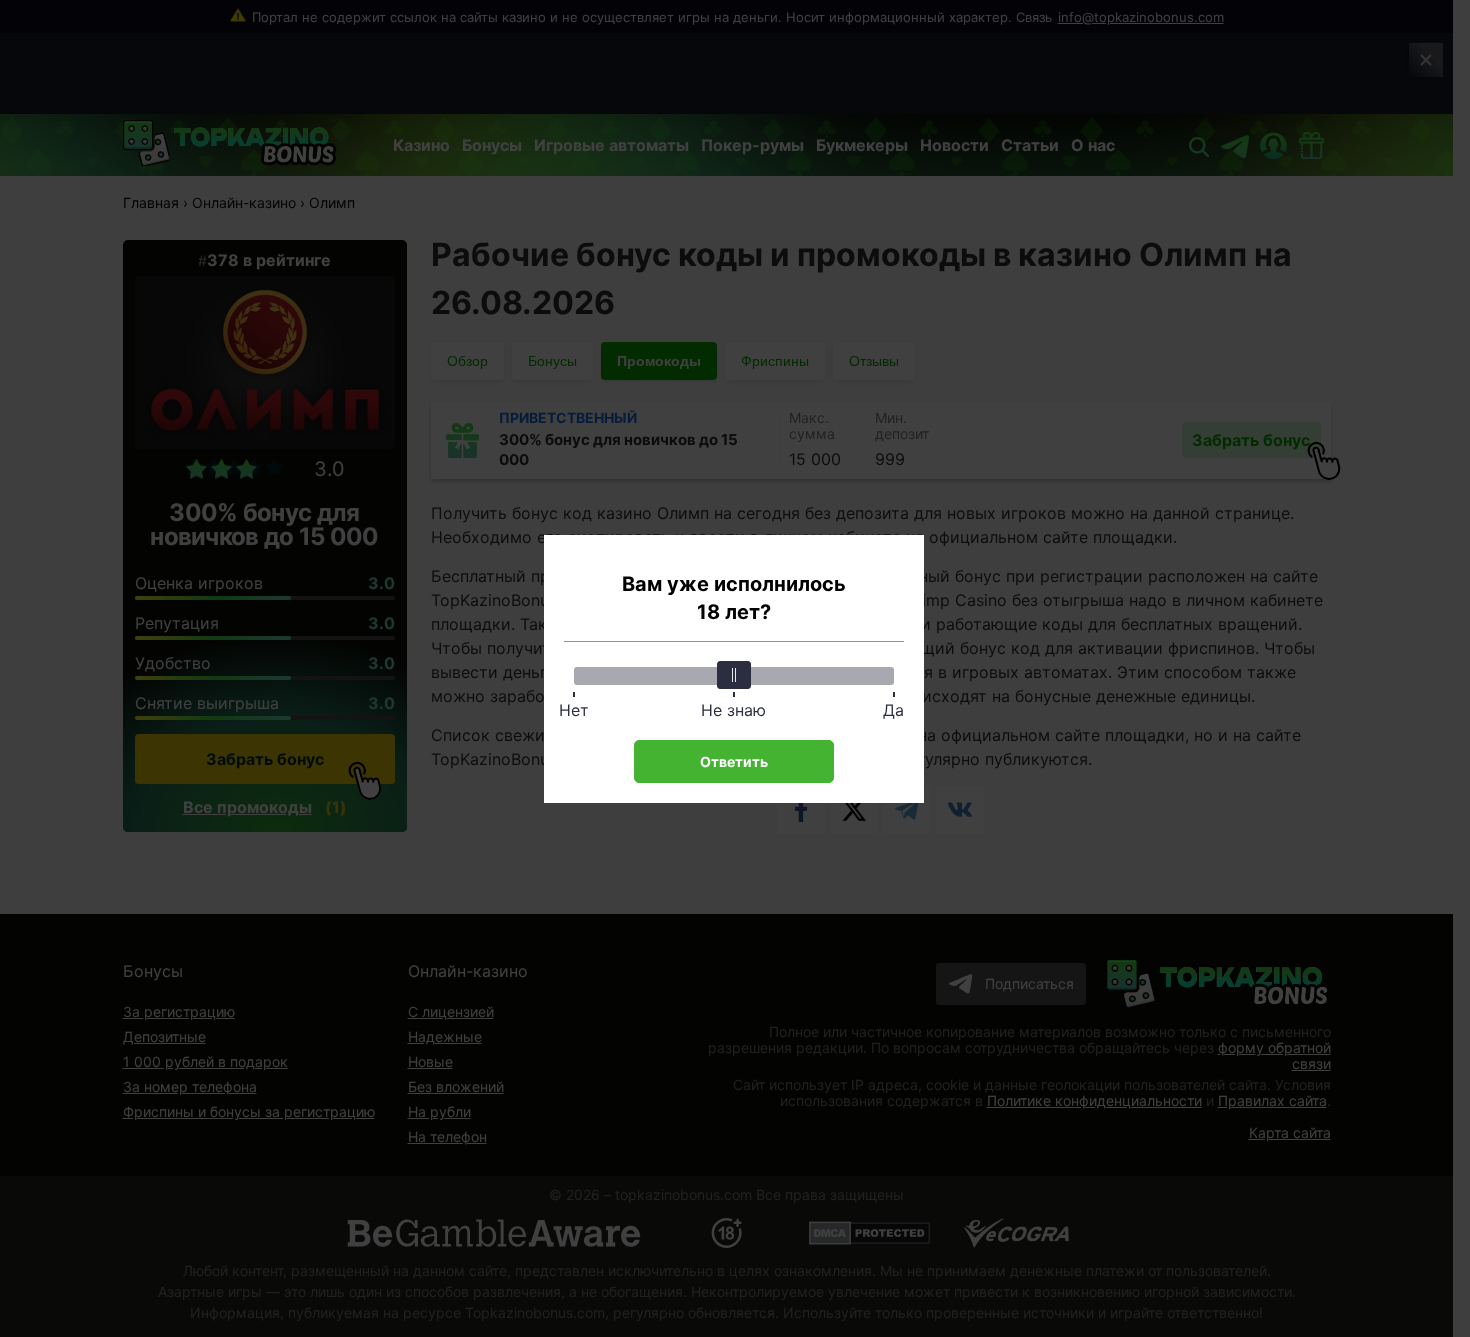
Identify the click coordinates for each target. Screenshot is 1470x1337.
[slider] (734, 675)
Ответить (734, 761)
